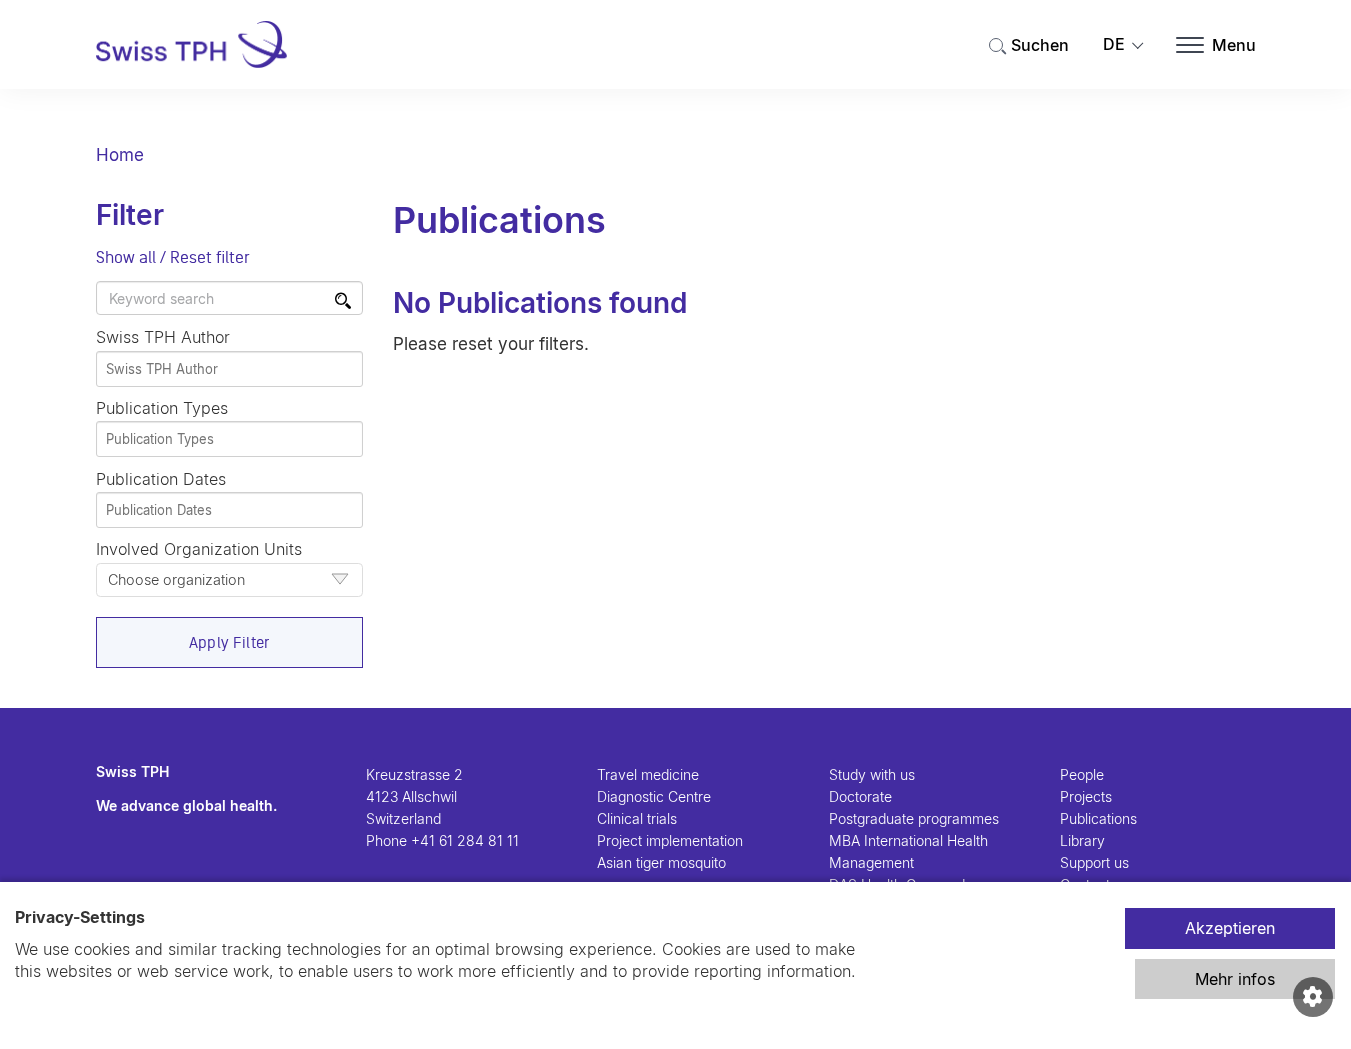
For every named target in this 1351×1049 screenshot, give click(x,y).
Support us (1094, 862)
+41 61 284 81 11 (465, 840)
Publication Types (162, 408)
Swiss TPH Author (163, 337)
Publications (1098, 818)
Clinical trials (637, 818)
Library (1082, 840)
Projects (1086, 796)
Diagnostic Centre (654, 796)
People (1082, 774)
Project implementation (670, 840)
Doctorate (860, 796)
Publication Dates (161, 479)
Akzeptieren (1230, 928)
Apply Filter (229, 642)
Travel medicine (648, 774)
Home (120, 155)
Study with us (872, 774)
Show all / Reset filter (173, 257)
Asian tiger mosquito (661, 862)
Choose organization (176, 579)
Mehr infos (1235, 979)
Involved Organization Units (199, 563)
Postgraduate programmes (914, 818)
